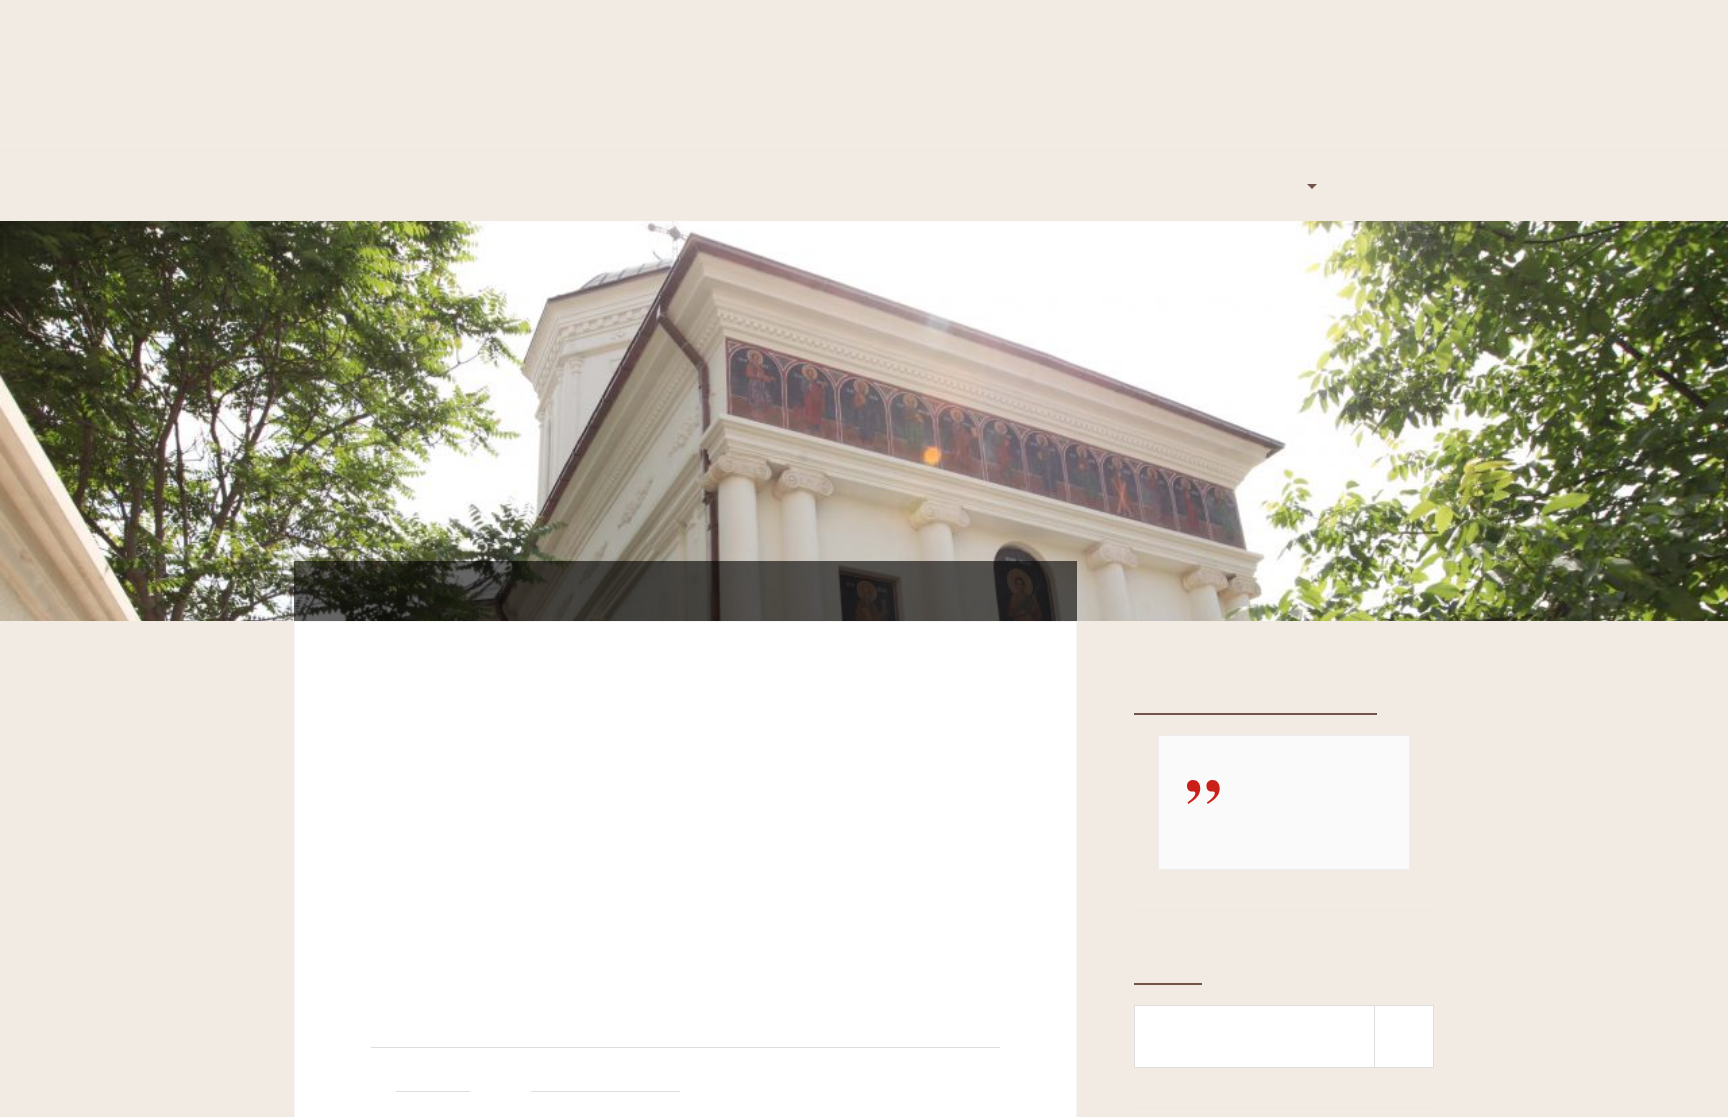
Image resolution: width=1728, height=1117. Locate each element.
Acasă (338, 186)
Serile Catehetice (1089, 186)
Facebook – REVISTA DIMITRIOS (1255, 699)
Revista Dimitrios (939, 186)
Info (1286, 186)
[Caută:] (1284, 1037)
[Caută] (1404, 1037)
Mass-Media (802, 186)
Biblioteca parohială (656, 186)
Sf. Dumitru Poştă (605, 1082)
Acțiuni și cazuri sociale (475, 186)
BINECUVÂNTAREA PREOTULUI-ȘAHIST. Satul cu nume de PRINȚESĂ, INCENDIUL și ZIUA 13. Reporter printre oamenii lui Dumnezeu (675, 853)
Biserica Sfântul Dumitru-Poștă (864, 56)
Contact (1385, 186)
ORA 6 (1208, 186)
